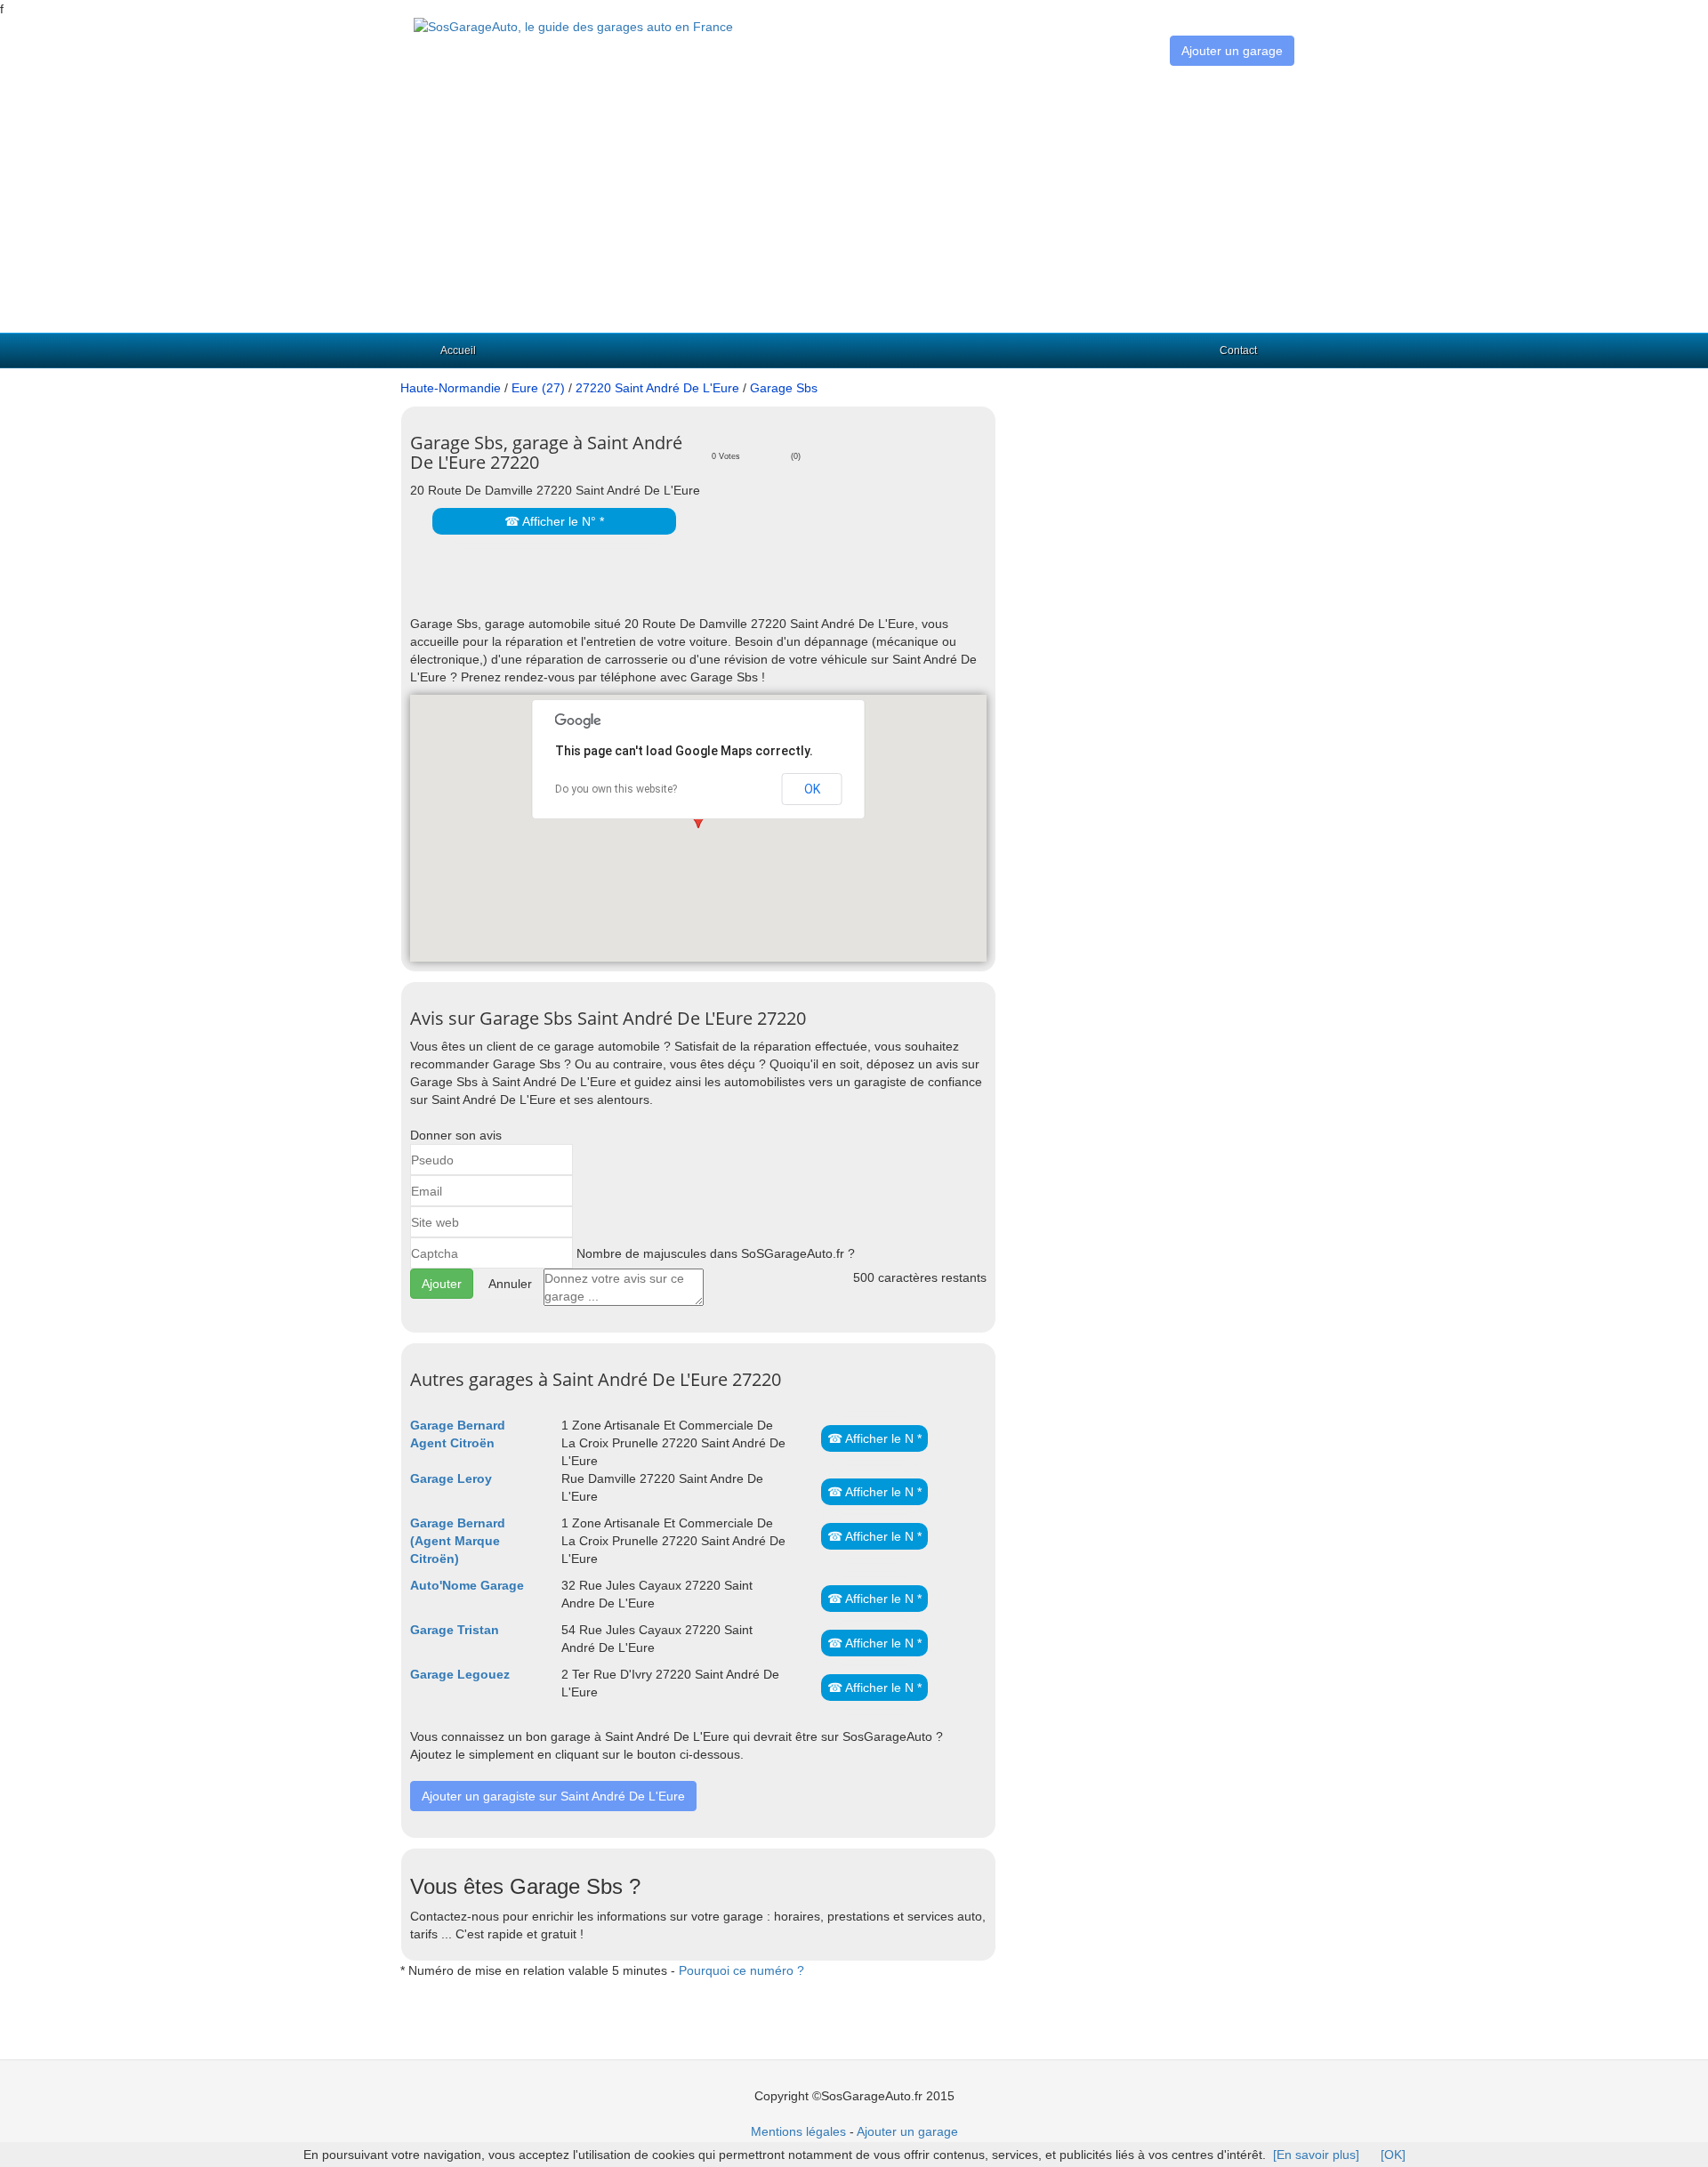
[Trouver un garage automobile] (573, 26)
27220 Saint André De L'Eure (657, 388)
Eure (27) (538, 388)
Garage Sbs (784, 388)
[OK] (1393, 2155)
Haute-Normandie (451, 388)
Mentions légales (798, 2131)
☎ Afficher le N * (874, 1438)
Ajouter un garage (1232, 51)
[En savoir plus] (1316, 2155)
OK (812, 789)
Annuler (510, 1284)
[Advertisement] (854, 199)
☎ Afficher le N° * (554, 521)
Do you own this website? (616, 789)
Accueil (458, 350)
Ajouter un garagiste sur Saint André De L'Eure (553, 1796)
